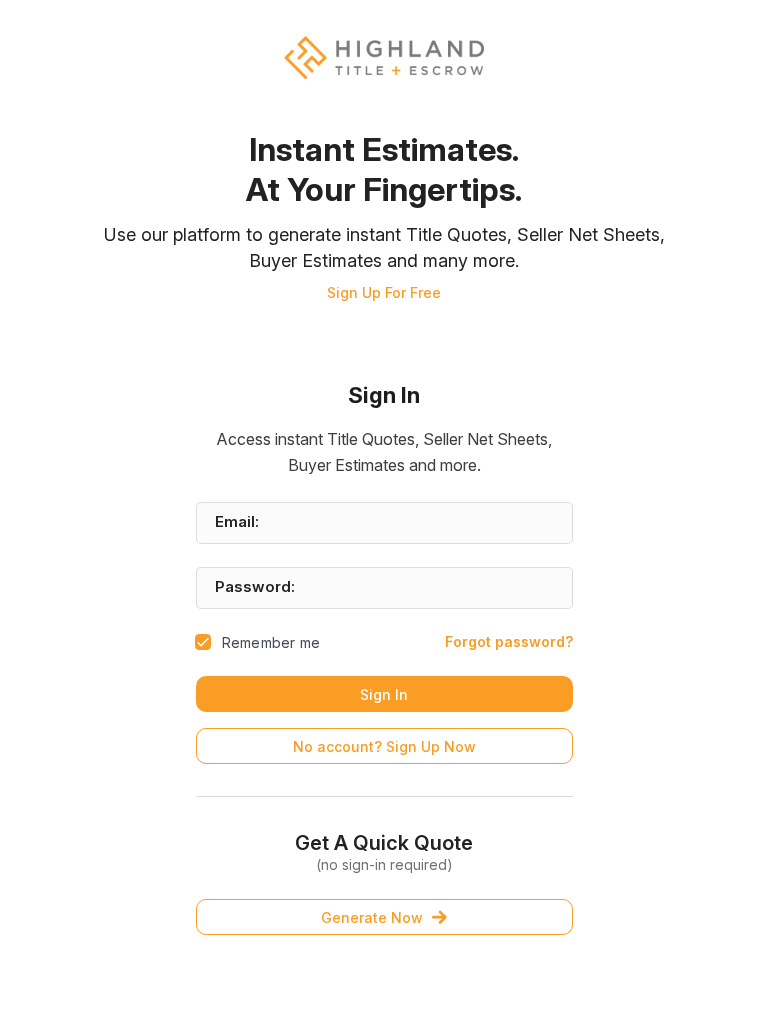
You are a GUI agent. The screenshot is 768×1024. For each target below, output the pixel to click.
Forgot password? (509, 641)
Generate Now (372, 917)
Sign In (384, 694)
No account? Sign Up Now (384, 746)
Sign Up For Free (384, 292)
